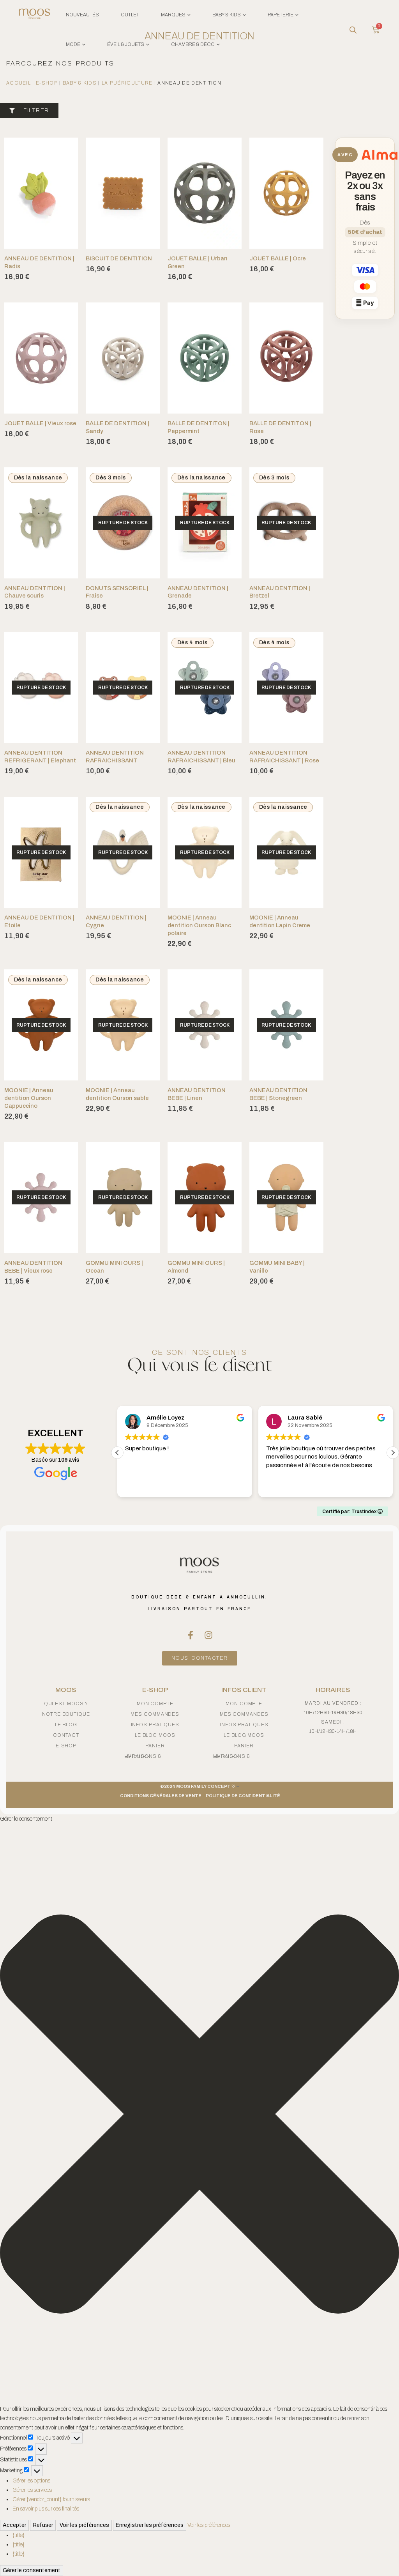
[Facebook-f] (191, 1635)
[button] (393, 1453)
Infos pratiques (155, 1725)
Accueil (19, 83)
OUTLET (130, 15)
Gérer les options (31, 2481)
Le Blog (66, 1725)
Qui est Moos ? (66, 1704)
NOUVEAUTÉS (82, 15)
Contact (66, 1735)
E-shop (47, 83)
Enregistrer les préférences (150, 2525)
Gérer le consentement (32, 2570)
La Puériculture (127, 83)
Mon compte (155, 1704)
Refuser (43, 2525)
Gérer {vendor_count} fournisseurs (51, 2499)
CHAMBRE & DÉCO (193, 44)
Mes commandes (155, 1714)
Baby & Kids (80, 83)
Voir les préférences (84, 2525)
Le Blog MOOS (155, 1735)
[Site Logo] (34, 15)
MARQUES (173, 15)
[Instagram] (208, 1635)
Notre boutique (66, 1714)
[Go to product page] (41, 193)
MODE (73, 44)
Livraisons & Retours (143, 1757)
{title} (19, 2535)
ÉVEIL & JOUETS (126, 44)
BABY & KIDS (227, 15)
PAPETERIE (281, 15)
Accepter (14, 2525)
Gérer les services (32, 2490)
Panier (155, 1746)
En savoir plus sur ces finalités (46, 2509)
